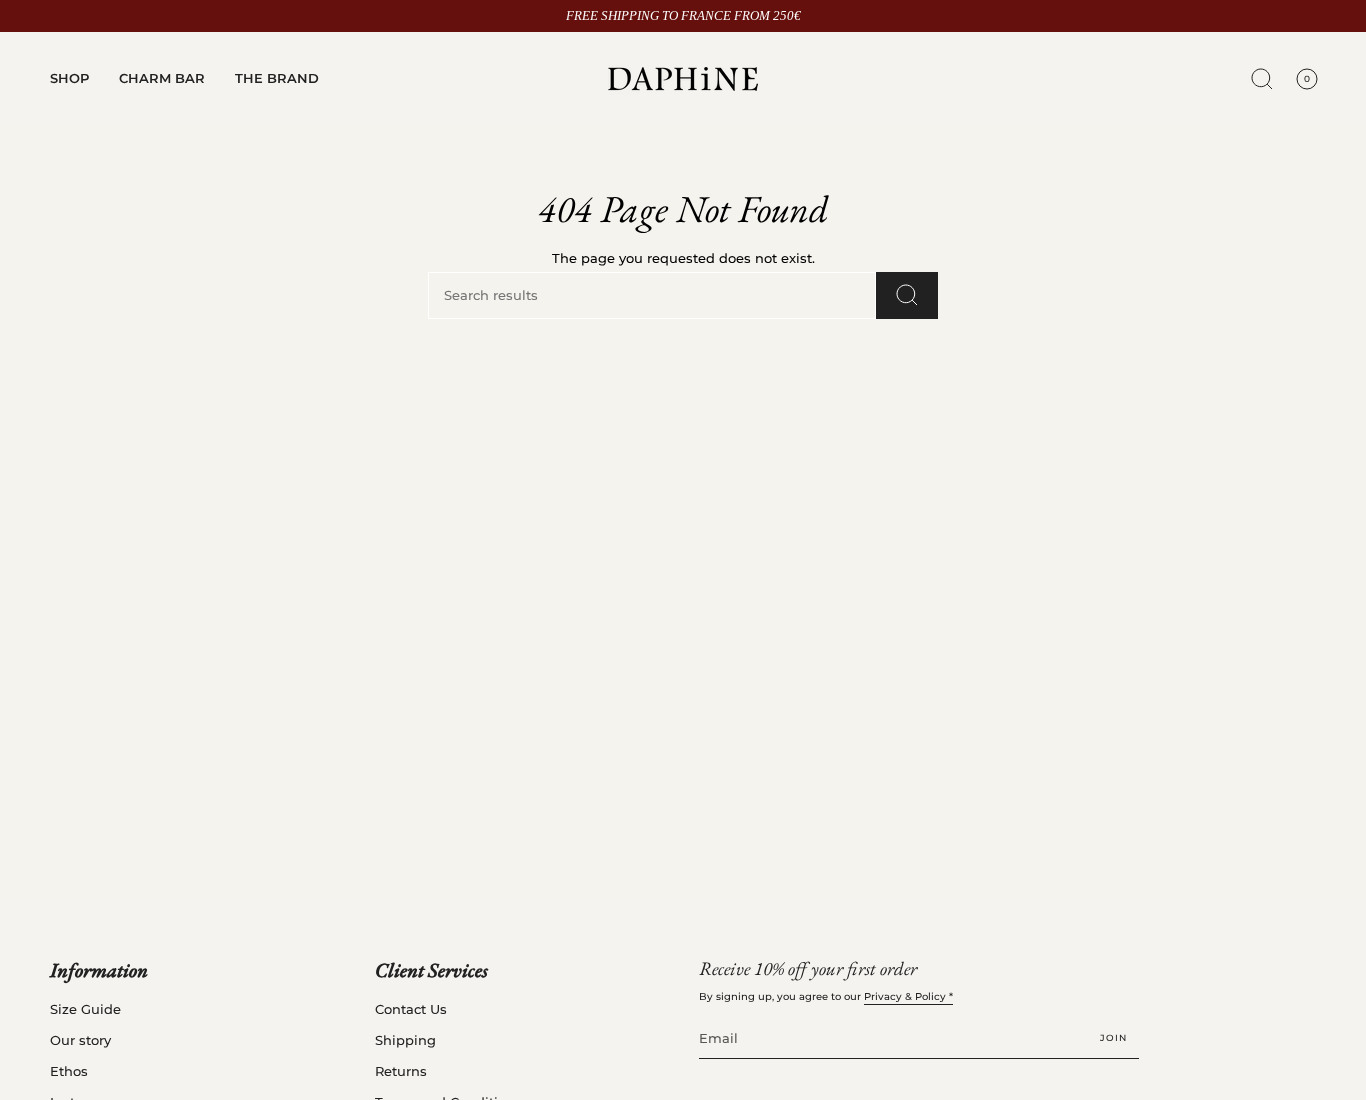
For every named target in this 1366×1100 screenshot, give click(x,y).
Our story (80, 1040)
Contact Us (411, 1009)
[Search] (907, 295)
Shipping (405, 1040)
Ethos (69, 1071)
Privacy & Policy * (908, 996)
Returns (401, 1071)
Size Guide (85, 1009)
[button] (69, 79)
